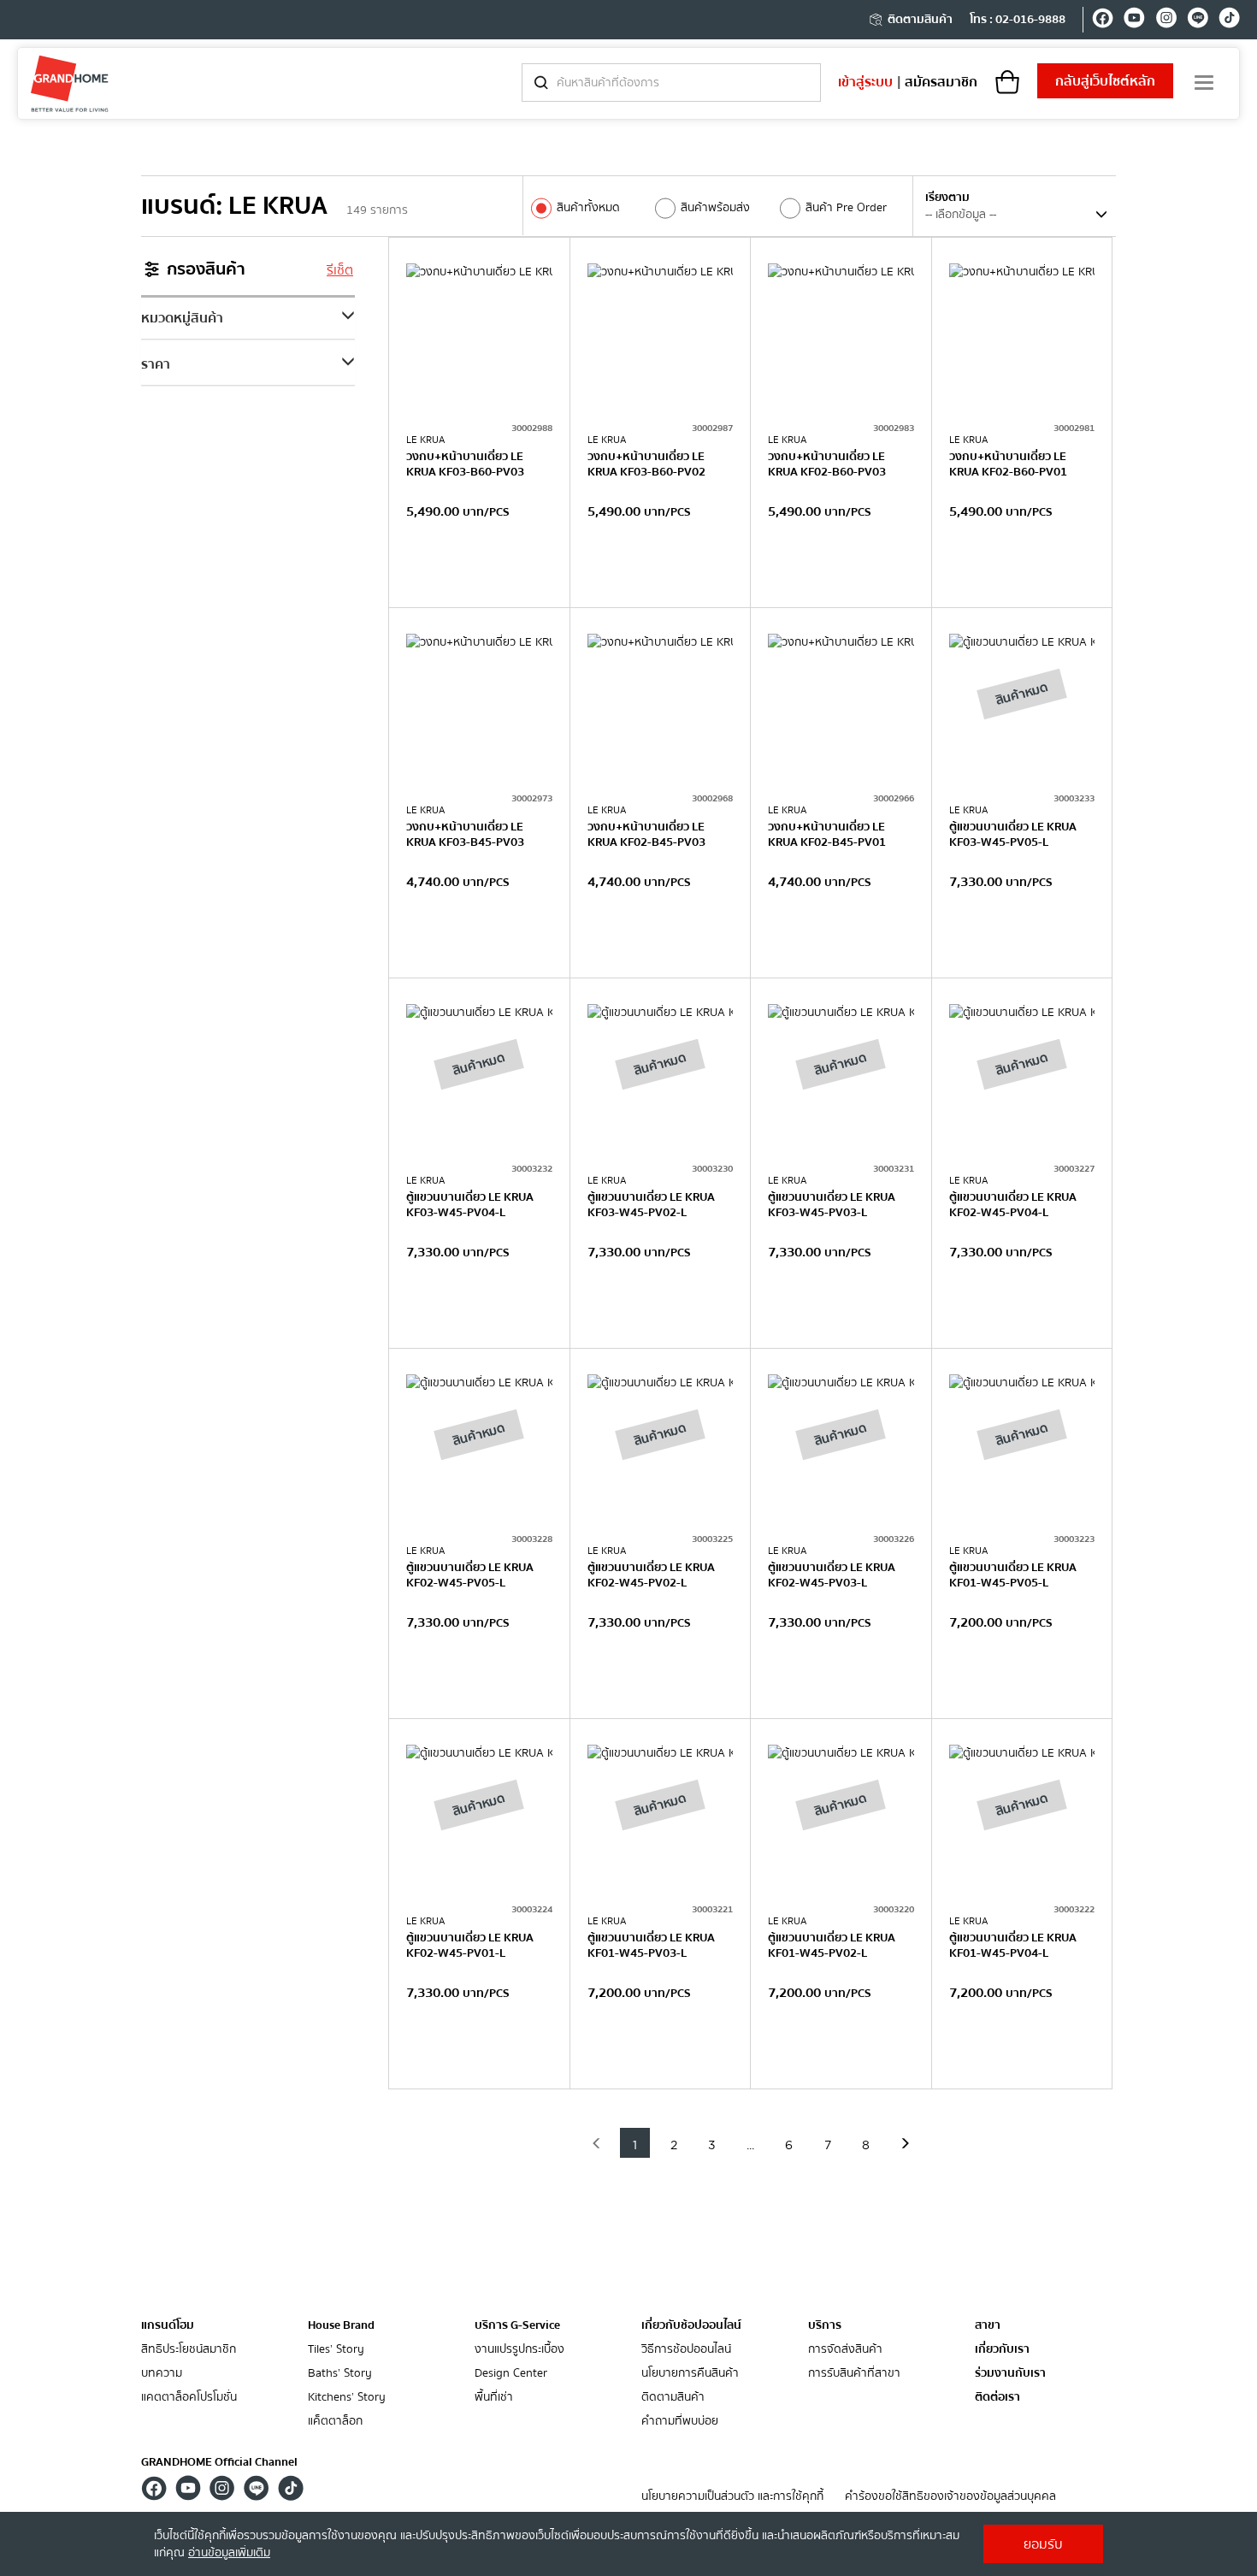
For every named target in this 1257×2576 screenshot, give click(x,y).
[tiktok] (1229, 21)
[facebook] (1103, 21)
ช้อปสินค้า (479, 572)
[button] (596, 2143)
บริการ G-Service (517, 2325)
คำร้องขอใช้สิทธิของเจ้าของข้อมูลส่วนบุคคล (950, 2497)
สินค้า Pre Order (846, 208)
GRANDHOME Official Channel (219, 2462)
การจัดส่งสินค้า (845, 2350)
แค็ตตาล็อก (335, 2422)
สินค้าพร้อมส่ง (715, 208)
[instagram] (1166, 21)
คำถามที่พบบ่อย (680, 2422)
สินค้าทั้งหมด (588, 208)
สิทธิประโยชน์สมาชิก (189, 2350)
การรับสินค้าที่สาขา (854, 2374)
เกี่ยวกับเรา (1002, 2350)
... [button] (750, 2146)
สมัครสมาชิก (941, 82)
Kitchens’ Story (347, 2398)
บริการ (825, 2325)
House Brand (341, 2325)
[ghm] (70, 83)
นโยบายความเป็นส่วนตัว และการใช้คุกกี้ (732, 2497)
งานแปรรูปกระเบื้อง (519, 2350)
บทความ (162, 2374)
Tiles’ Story (336, 2350)
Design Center (511, 2374)
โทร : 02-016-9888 (1018, 20)
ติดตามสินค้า (920, 20)
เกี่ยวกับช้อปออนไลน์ (691, 2325)
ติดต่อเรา (997, 2398)
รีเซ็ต (340, 270)
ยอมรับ (1043, 2544)
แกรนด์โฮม (168, 2325)
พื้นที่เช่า (494, 2398)
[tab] (248, 318)
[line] (1198, 21)
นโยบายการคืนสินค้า (690, 2374)
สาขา (988, 2326)
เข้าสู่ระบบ (865, 82)
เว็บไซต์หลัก (1105, 81)
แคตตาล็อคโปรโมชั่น (189, 2398)
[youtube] (1134, 21)
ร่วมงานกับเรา (1010, 2374)
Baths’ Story (340, 2374)
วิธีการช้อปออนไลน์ (686, 2350)
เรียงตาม (947, 198)
